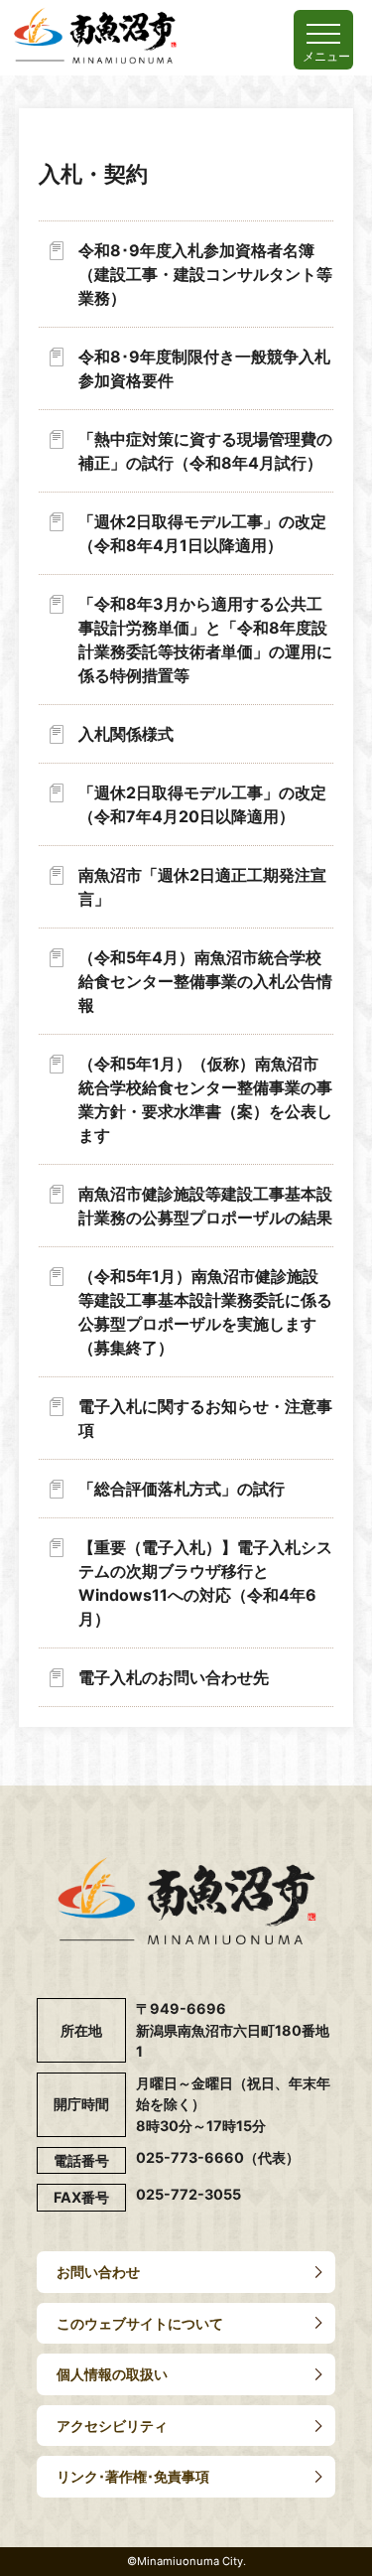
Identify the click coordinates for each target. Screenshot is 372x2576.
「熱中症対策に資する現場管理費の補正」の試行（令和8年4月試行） (205, 451)
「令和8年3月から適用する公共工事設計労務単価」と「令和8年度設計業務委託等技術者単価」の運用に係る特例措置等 (205, 640)
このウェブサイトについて (140, 2323)
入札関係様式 (126, 734)
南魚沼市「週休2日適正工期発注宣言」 (202, 887)
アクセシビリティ (112, 2426)
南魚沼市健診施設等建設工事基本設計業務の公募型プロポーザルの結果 (205, 1206)
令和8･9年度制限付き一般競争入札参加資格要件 (204, 368)
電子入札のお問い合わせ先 (174, 1677)
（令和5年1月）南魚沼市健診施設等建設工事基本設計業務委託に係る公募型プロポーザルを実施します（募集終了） (205, 1312)
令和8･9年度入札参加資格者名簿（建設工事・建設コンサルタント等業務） (205, 274)
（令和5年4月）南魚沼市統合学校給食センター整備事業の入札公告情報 (205, 981)
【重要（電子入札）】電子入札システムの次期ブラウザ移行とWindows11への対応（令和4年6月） (205, 1583)
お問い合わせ (98, 2272)
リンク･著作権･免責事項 (133, 2476)
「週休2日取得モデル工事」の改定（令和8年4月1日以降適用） (202, 533)
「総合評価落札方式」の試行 (182, 1489)
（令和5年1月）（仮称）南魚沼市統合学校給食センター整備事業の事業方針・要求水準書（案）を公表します (205, 1099)
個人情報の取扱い (112, 2374)
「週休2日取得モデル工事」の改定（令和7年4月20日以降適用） (202, 804)
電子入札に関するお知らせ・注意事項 (205, 1418)
